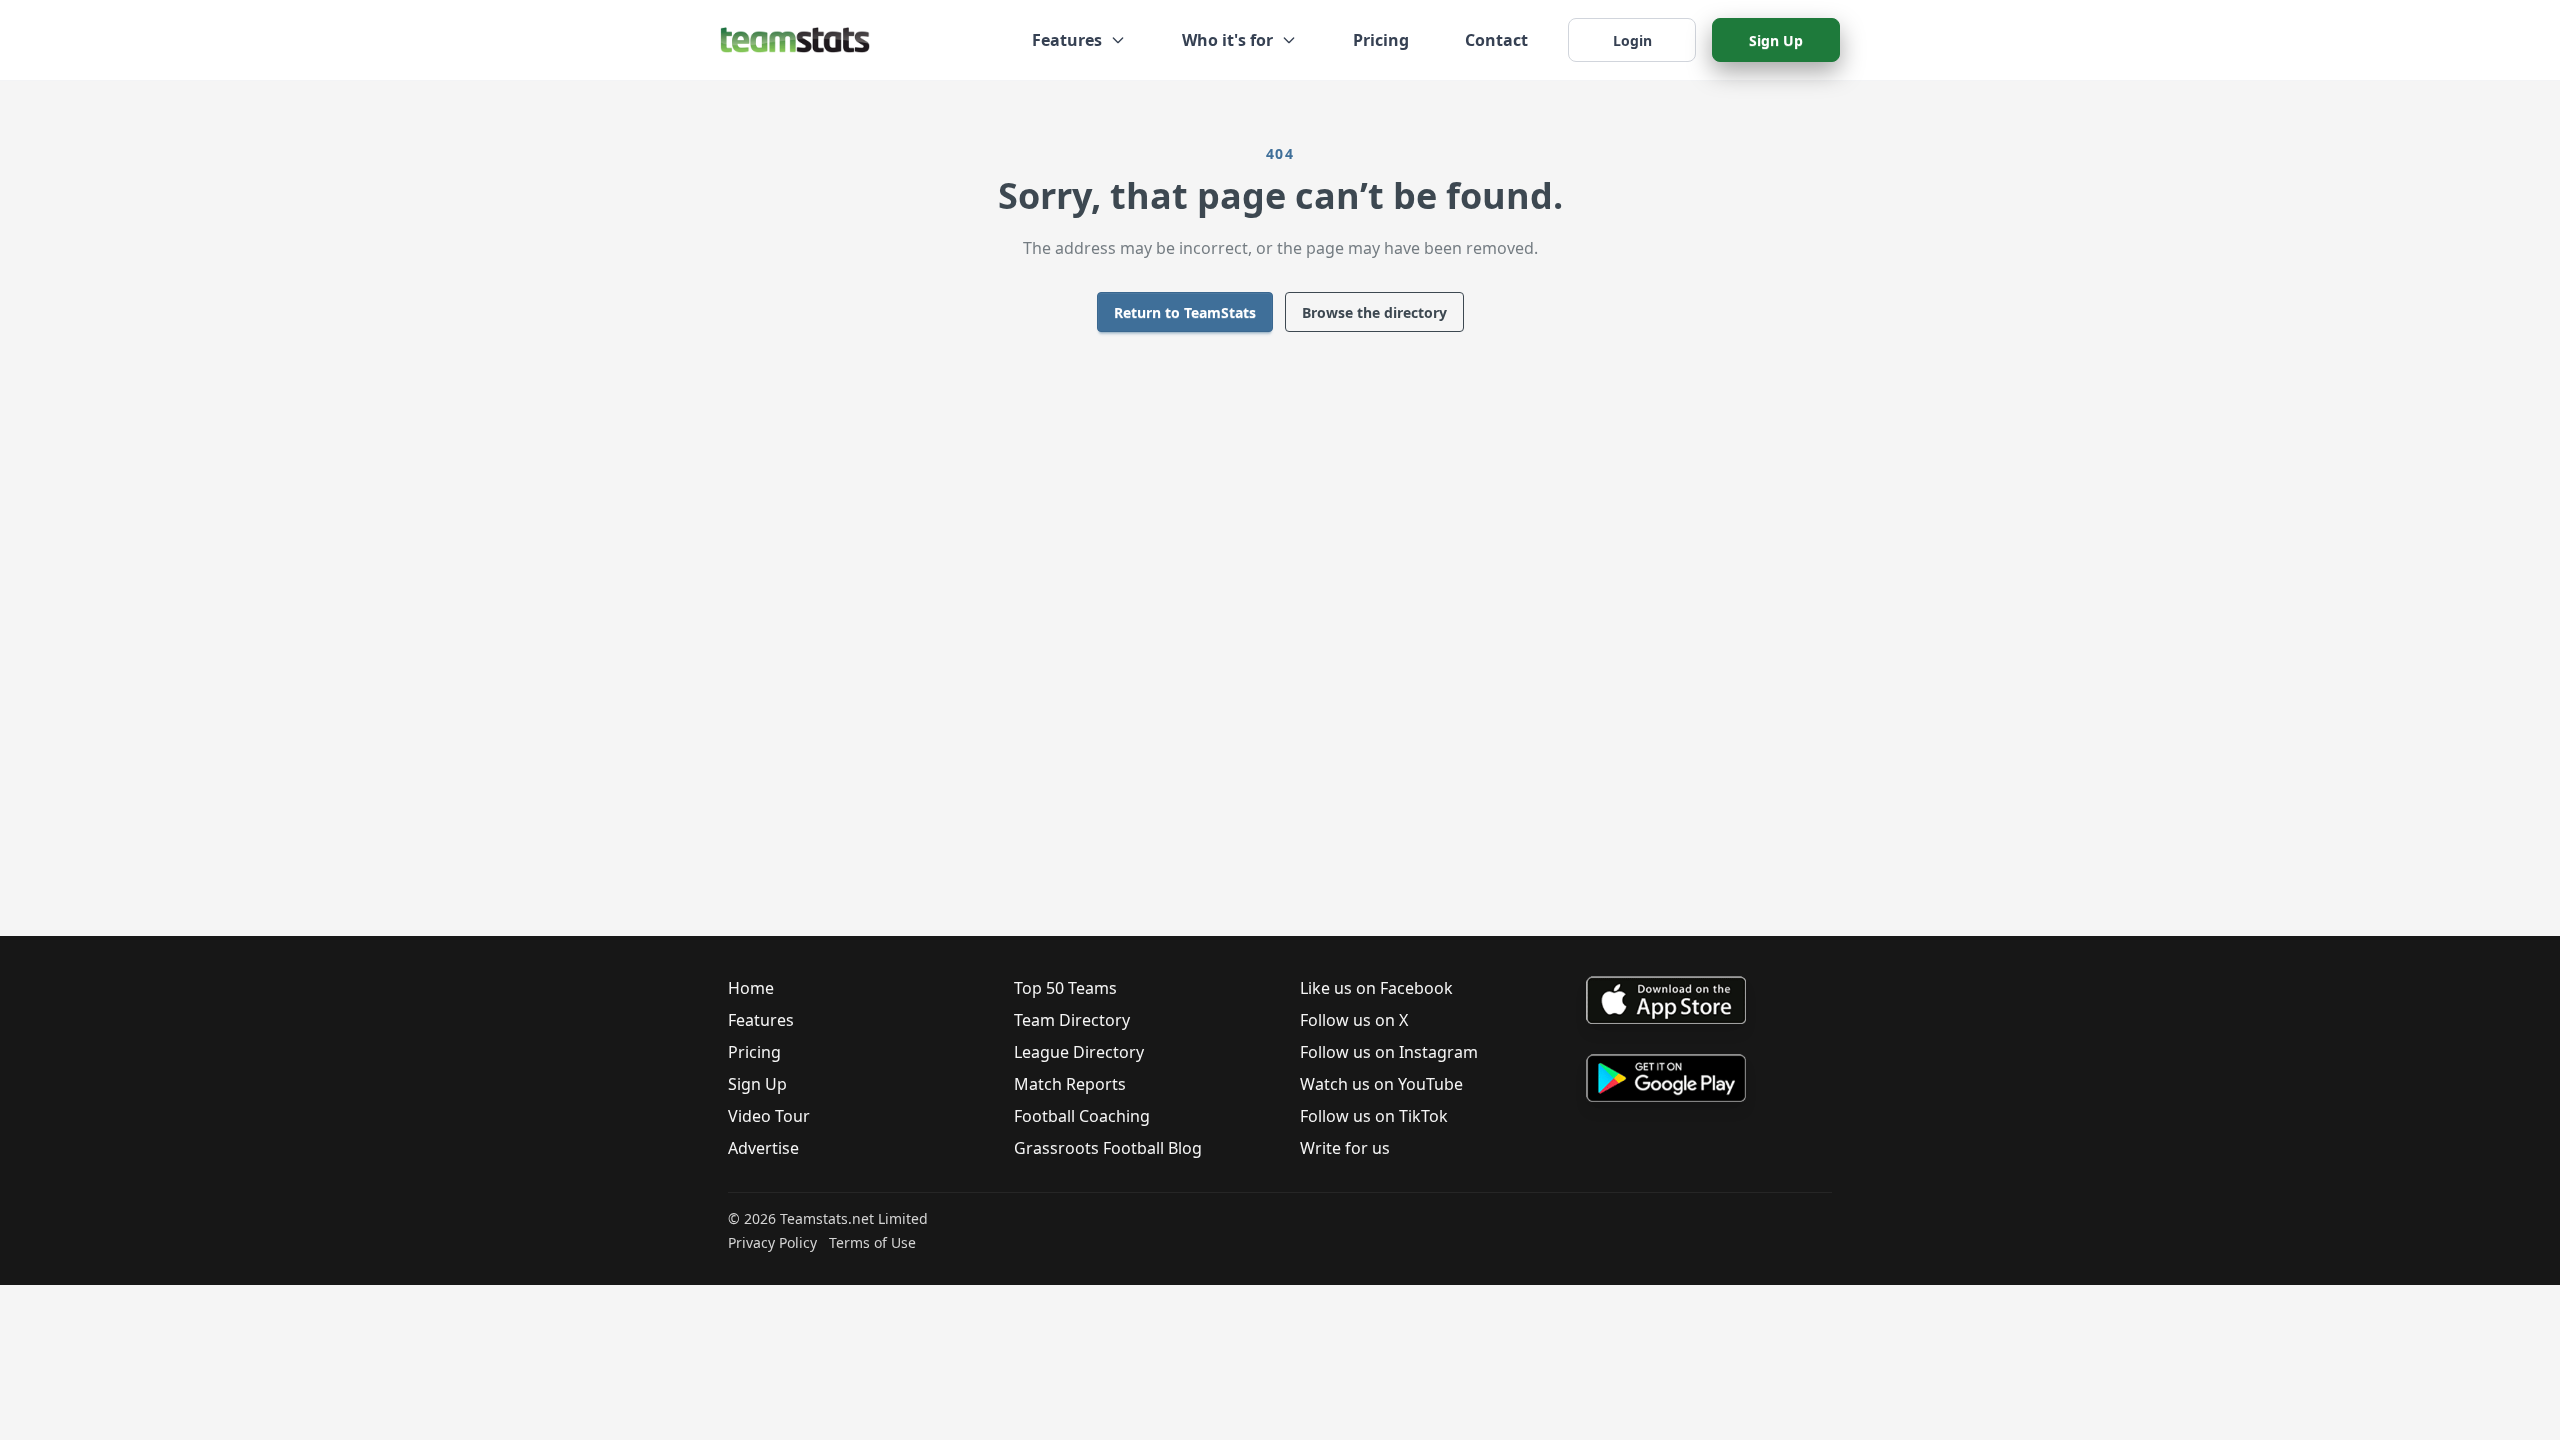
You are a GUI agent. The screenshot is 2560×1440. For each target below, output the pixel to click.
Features (761, 1020)
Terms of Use (872, 1242)
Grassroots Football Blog (1108, 1148)
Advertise (763, 1148)
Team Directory (1072, 1020)
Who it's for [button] (1227, 40)
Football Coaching (1082, 1116)
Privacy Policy (772, 1242)
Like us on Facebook (1376, 988)
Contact (1496, 40)
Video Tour (769, 1116)
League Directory (1079, 1052)
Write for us (1345, 1148)
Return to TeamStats (1185, 312)
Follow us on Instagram (1389, 1052)
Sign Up (1776, 40)
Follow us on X (1354, 1020)
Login (1632, 40)
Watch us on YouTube (1381, 1084)
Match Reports (1070, 1084)
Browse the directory (1374, 312)
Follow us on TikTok (1374, 1116)
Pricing (1381, 40)
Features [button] (1067, 40)
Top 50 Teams (1065, 988)
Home (751, 988)
